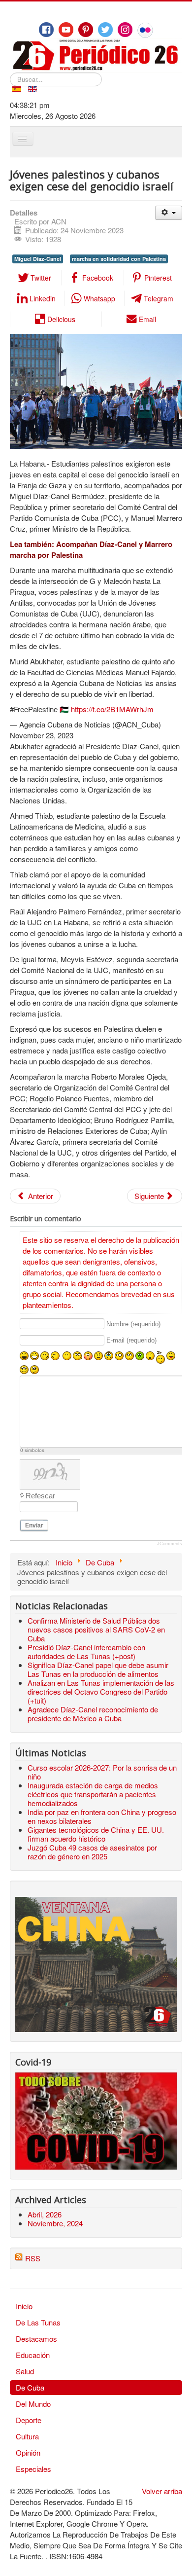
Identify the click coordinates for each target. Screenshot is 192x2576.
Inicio (24, 2306)
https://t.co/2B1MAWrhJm (112, 709)
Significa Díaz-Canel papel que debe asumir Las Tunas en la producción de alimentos (98, 1669)
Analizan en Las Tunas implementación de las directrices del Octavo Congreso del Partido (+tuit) (101, 1691)
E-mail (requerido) (131, 1341)
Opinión (28, 2452)
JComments (170, 1544)
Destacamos (36, 2339)
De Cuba (30, 2387)
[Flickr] (145, 30)
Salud (25, 2371)
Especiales (33, 2469)
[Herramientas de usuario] (169, 213)
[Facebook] (46, 30)
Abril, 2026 (45, 2214)
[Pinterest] (86, 30)
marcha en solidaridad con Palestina (119, 259)
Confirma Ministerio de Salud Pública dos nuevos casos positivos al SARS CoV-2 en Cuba (96, 1629)
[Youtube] (66, 30)
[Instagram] (125, 30)
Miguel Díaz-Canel (38, 259)
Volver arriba (162, 2491)
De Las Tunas (38, 2322)
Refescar (40, 1496)
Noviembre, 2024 (55, 2223)
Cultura (27, 2436)
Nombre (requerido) (133, 1324)
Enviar (34, 1525)
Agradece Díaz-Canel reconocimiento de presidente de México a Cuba (93, 1714)
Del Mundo (33, 2404)
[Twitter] (105, 30)
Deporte (29, 2420)
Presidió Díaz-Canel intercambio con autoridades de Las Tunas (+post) (86, 1651)
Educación (33, 2355)
